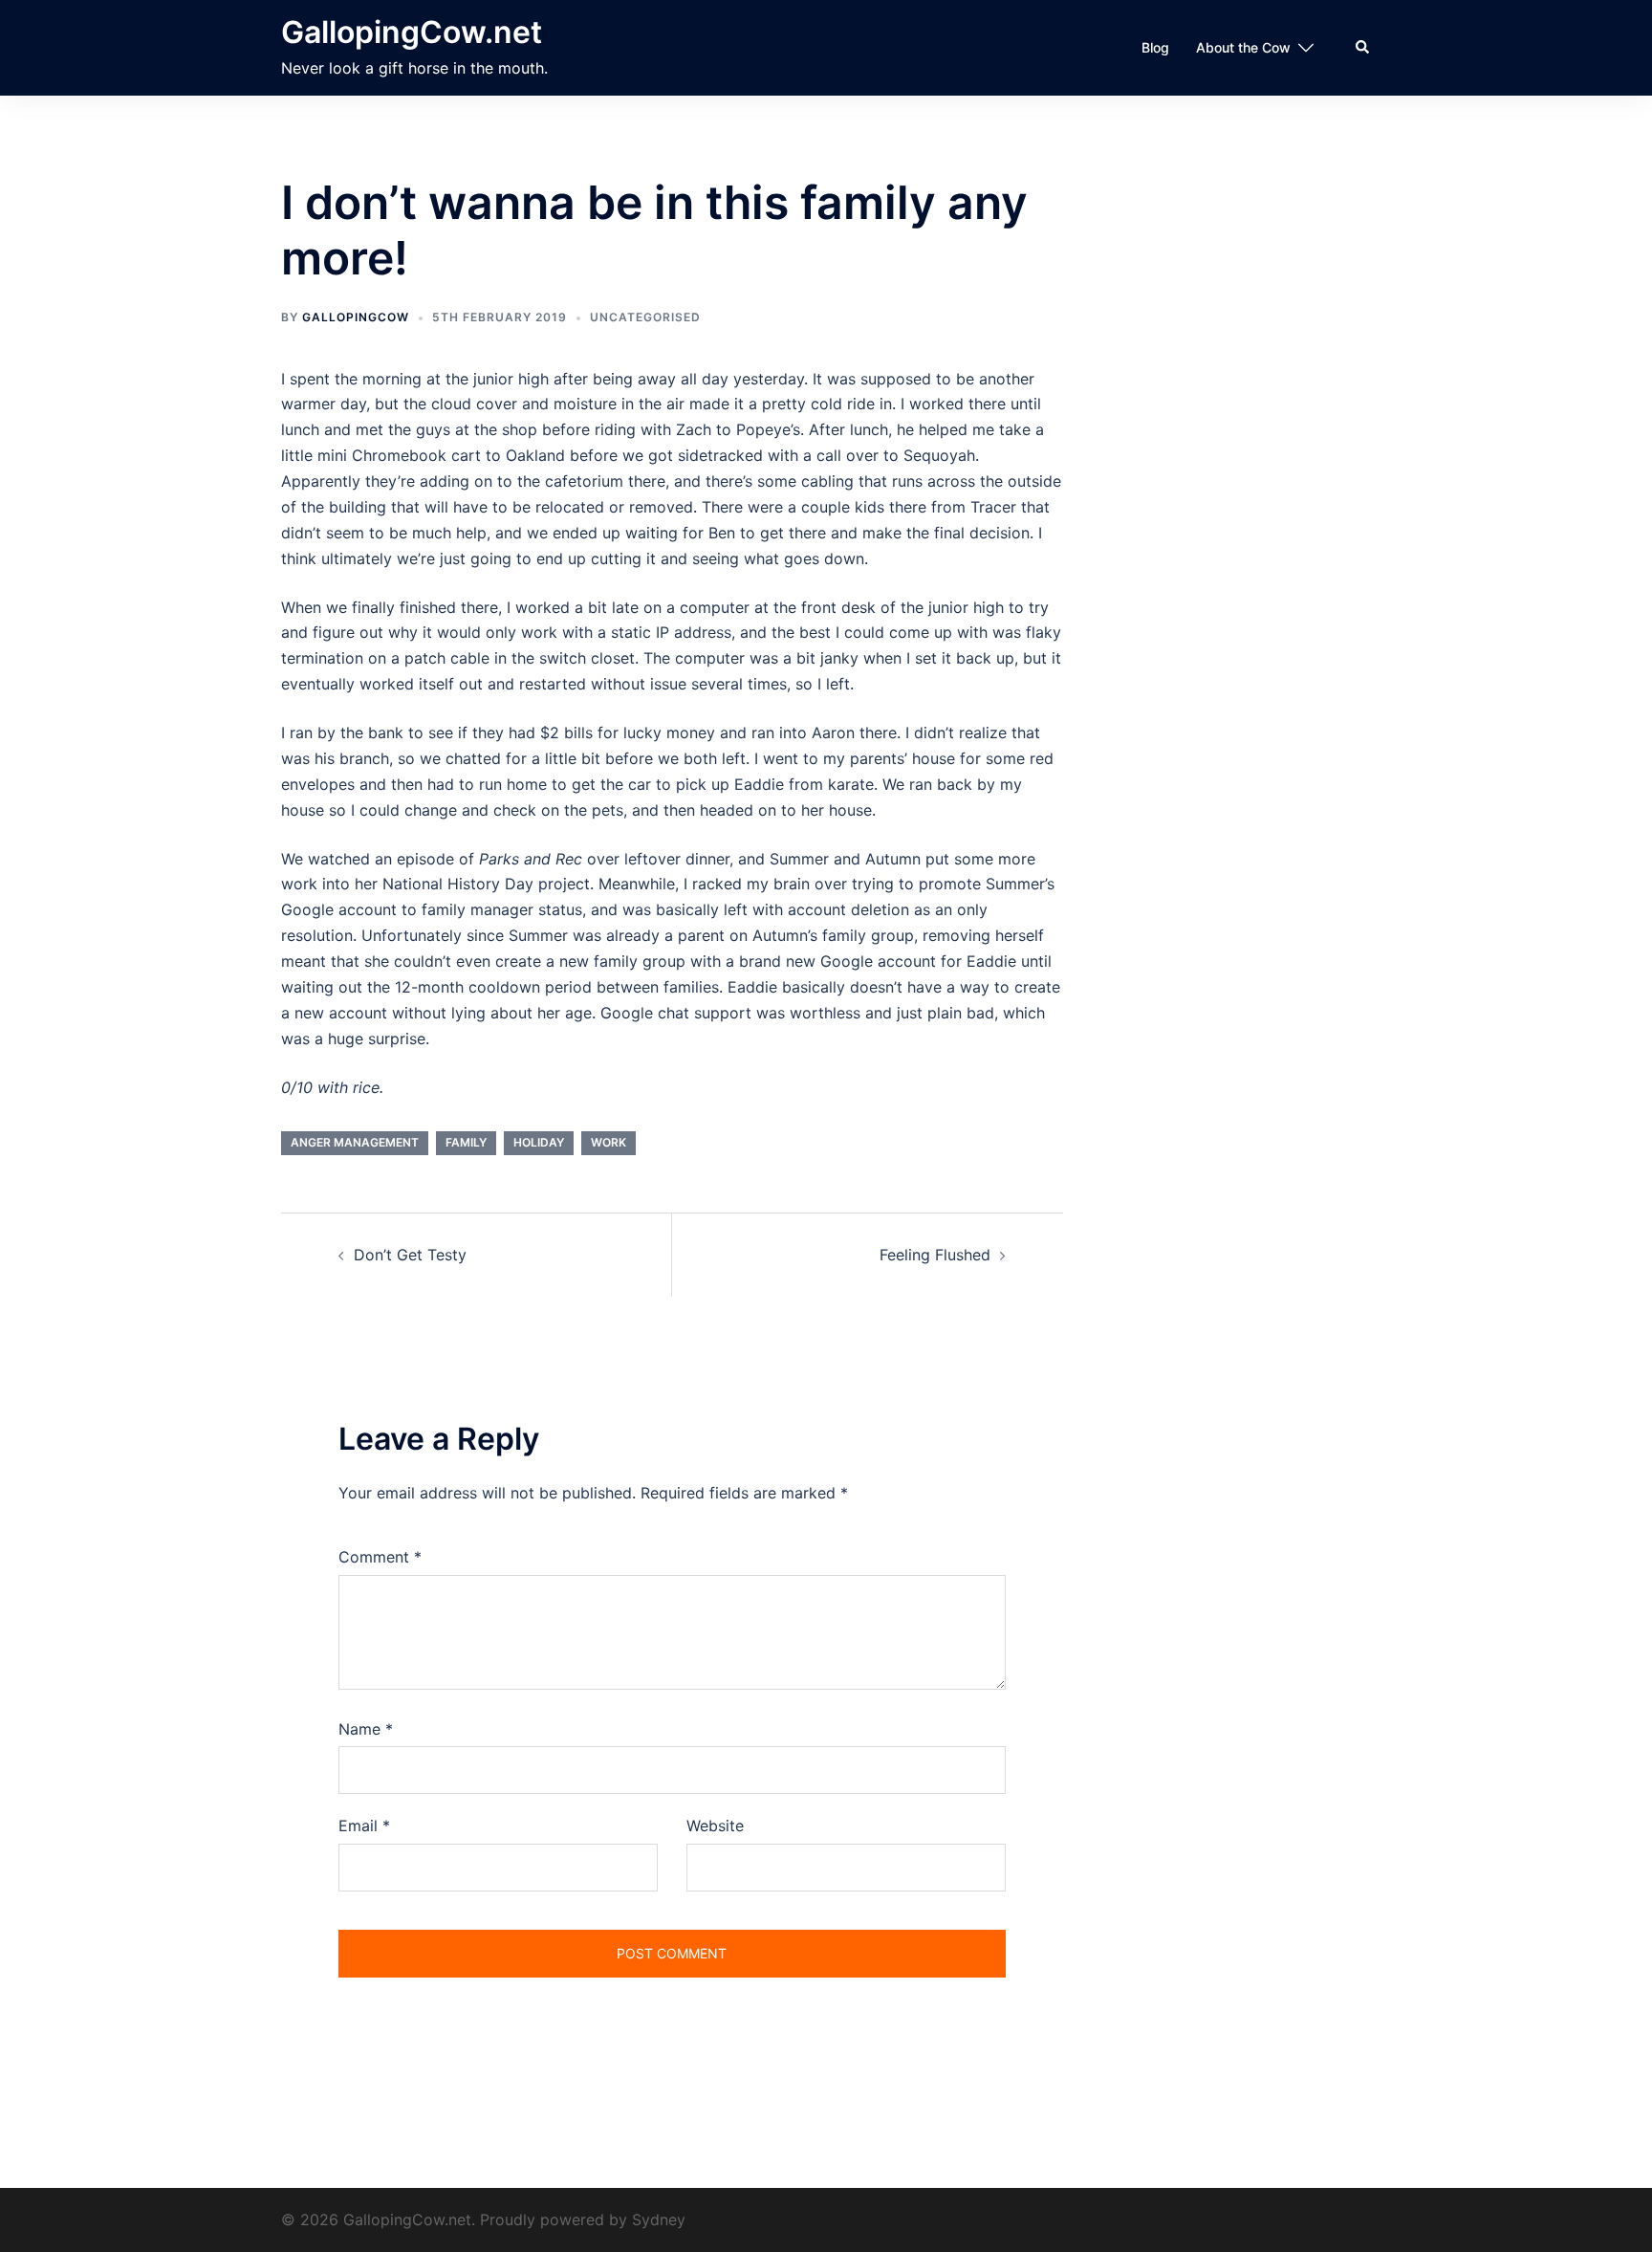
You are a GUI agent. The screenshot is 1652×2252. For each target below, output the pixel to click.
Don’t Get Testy (410, 1255)
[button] (1363, 48)
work (609, 1142)
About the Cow (1243, 47)
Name (366, 1729)
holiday (539, 1142)
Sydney (659, 2219)
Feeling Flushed (935, 1255)
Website (715, 1826)
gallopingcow (356, 317)
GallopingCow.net (412, 32)
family (466, 1142)
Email (364, 1826)
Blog (1155, 47)
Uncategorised (645, 317)
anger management (355, 1142)
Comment (380, 1557)
